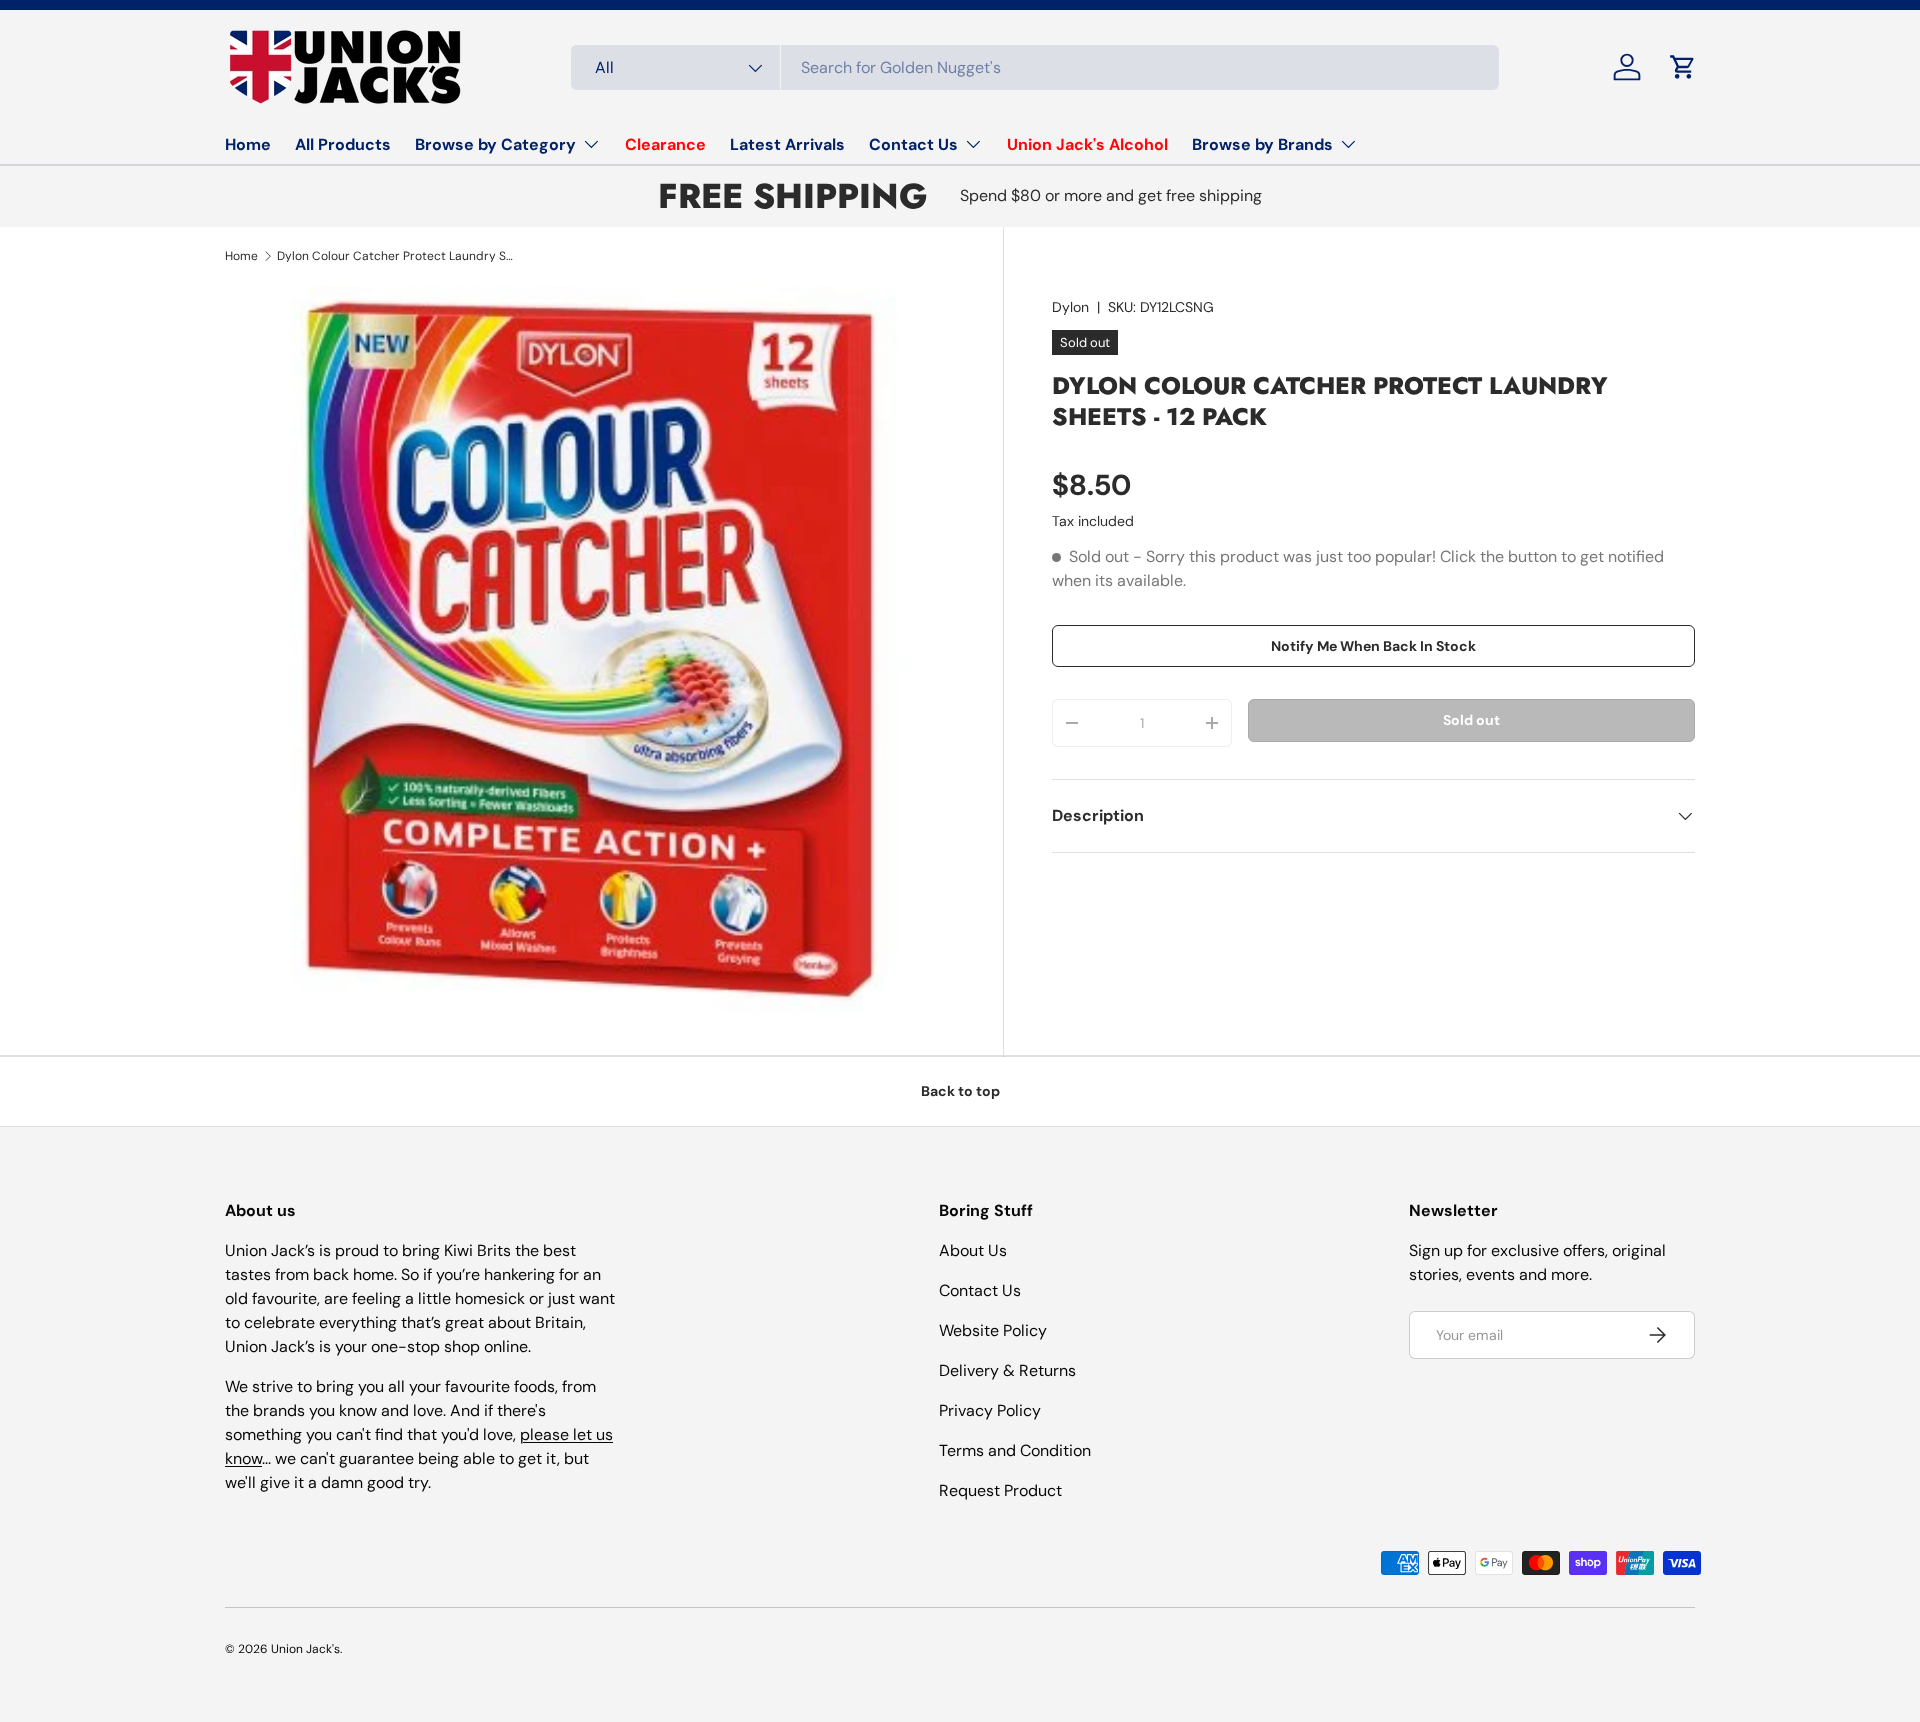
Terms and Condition (1015, 1450)
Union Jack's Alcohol (1087, 144)
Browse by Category (495, 144)
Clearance (665, 144)
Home (248, 144)
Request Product (1000, 1490)
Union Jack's (305, 1649)
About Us (973, 1250)
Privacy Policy (990, 1410)
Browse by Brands (1262, 144)
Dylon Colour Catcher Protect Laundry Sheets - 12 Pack (397, 256)
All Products (343, 144)
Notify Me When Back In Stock (1373, 646)
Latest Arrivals (787, 144)
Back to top (960, 1091)
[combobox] (1035, 67)
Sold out (1471, 721)
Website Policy (993, 1330)
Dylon (1070, 307)
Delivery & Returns (1007, 1370)
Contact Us (913, 144)
